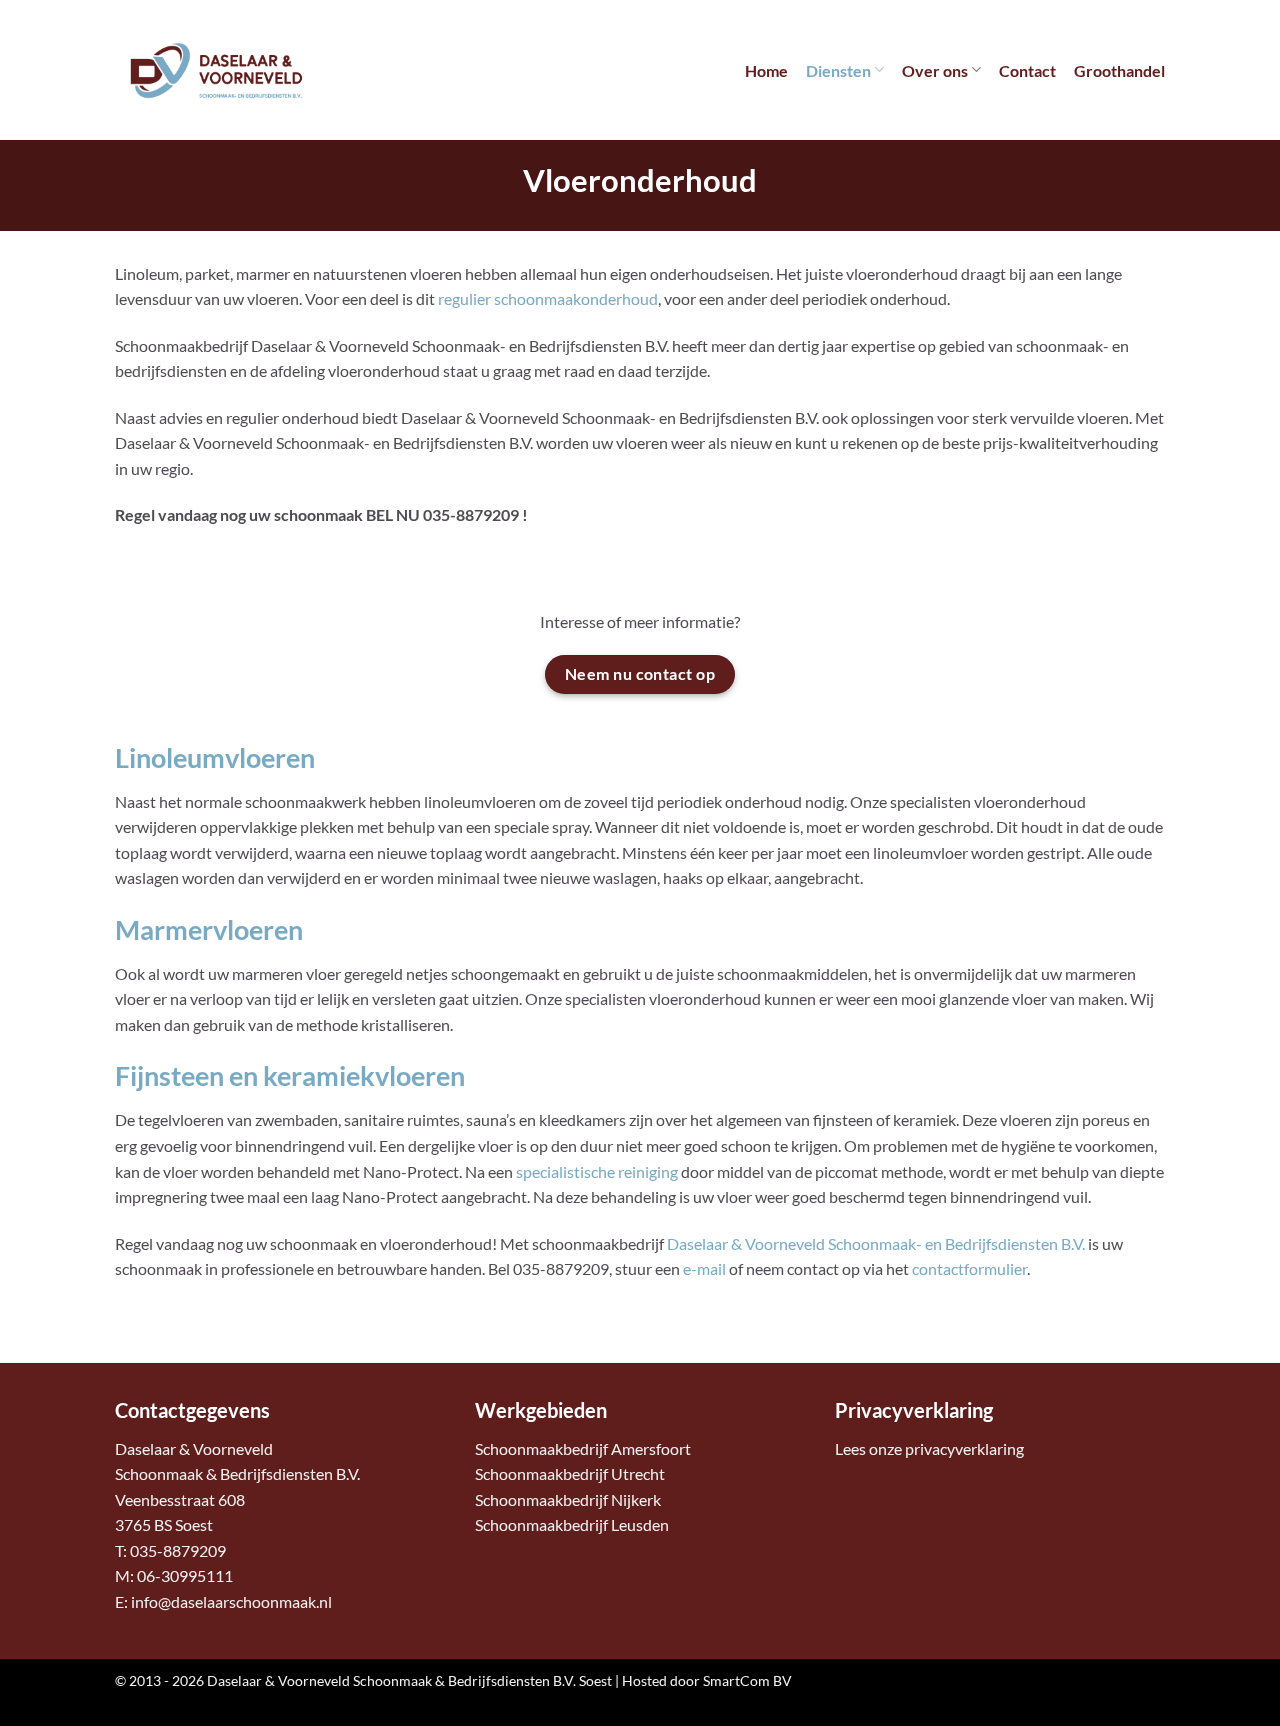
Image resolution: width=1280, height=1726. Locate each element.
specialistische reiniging (597, 1171)
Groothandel (1119, 70)
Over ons (935, 70)
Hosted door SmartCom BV (707, 1680)
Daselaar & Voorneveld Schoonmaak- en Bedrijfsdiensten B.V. (876, 1243)
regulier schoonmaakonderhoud (548, 298)
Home (766, 70)
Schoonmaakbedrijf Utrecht (570, 1473)
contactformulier (969, 1268)
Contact (1027, 70)
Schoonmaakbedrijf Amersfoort (583, 1448)
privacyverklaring (964, 1448)
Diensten (838, 70)
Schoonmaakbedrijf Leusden (572, 1524)
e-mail (704, 1268)
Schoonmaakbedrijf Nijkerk (568, 1499)
